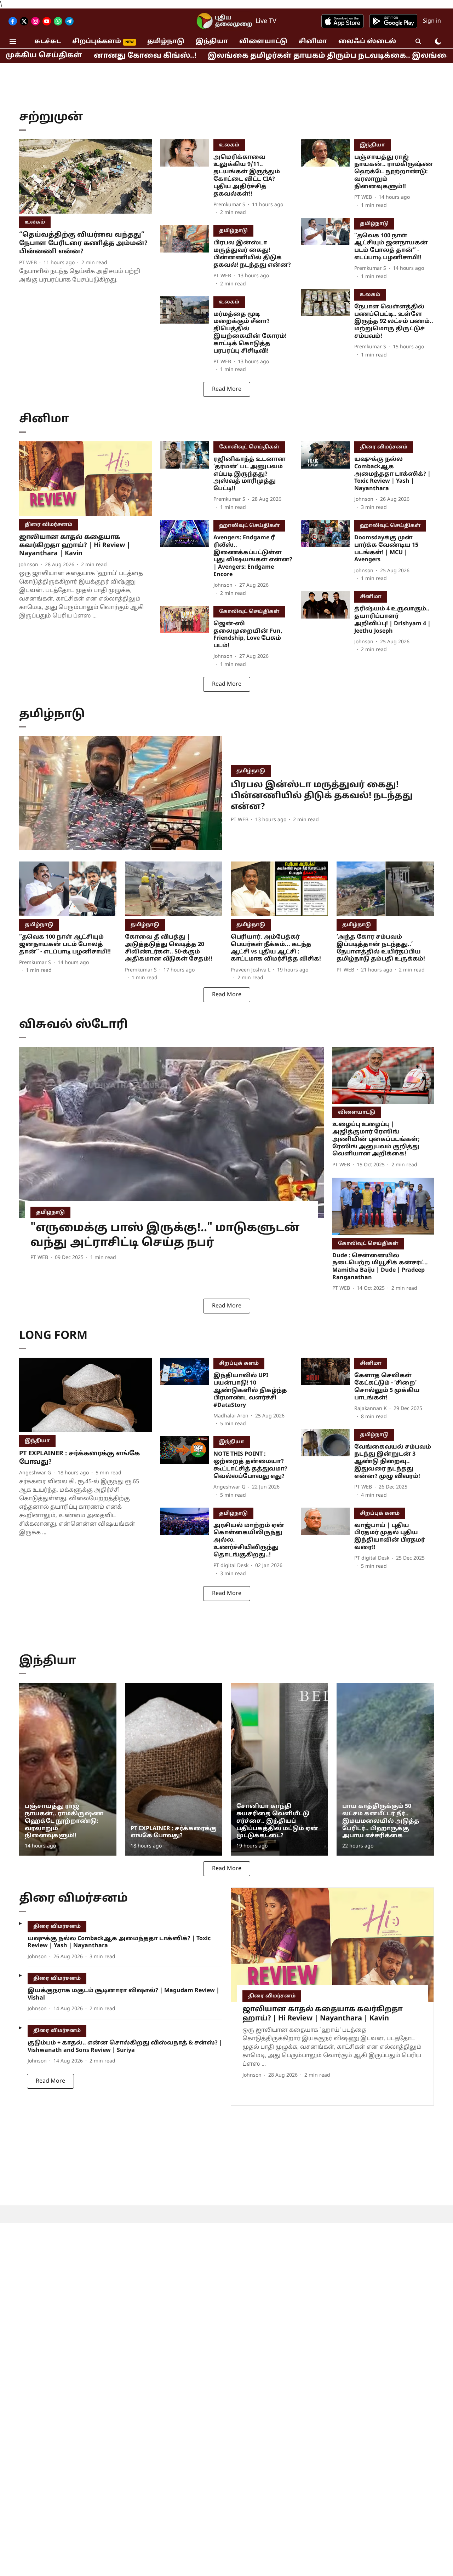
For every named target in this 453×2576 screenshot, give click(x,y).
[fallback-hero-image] (85, 177)
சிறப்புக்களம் (97, 42)
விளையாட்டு (263, 42)
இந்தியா (212, 42)
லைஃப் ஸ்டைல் (367, 42)
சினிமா (313, 42)
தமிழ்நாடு (166, 42)
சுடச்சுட (48, 42)
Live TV (266, 21)
